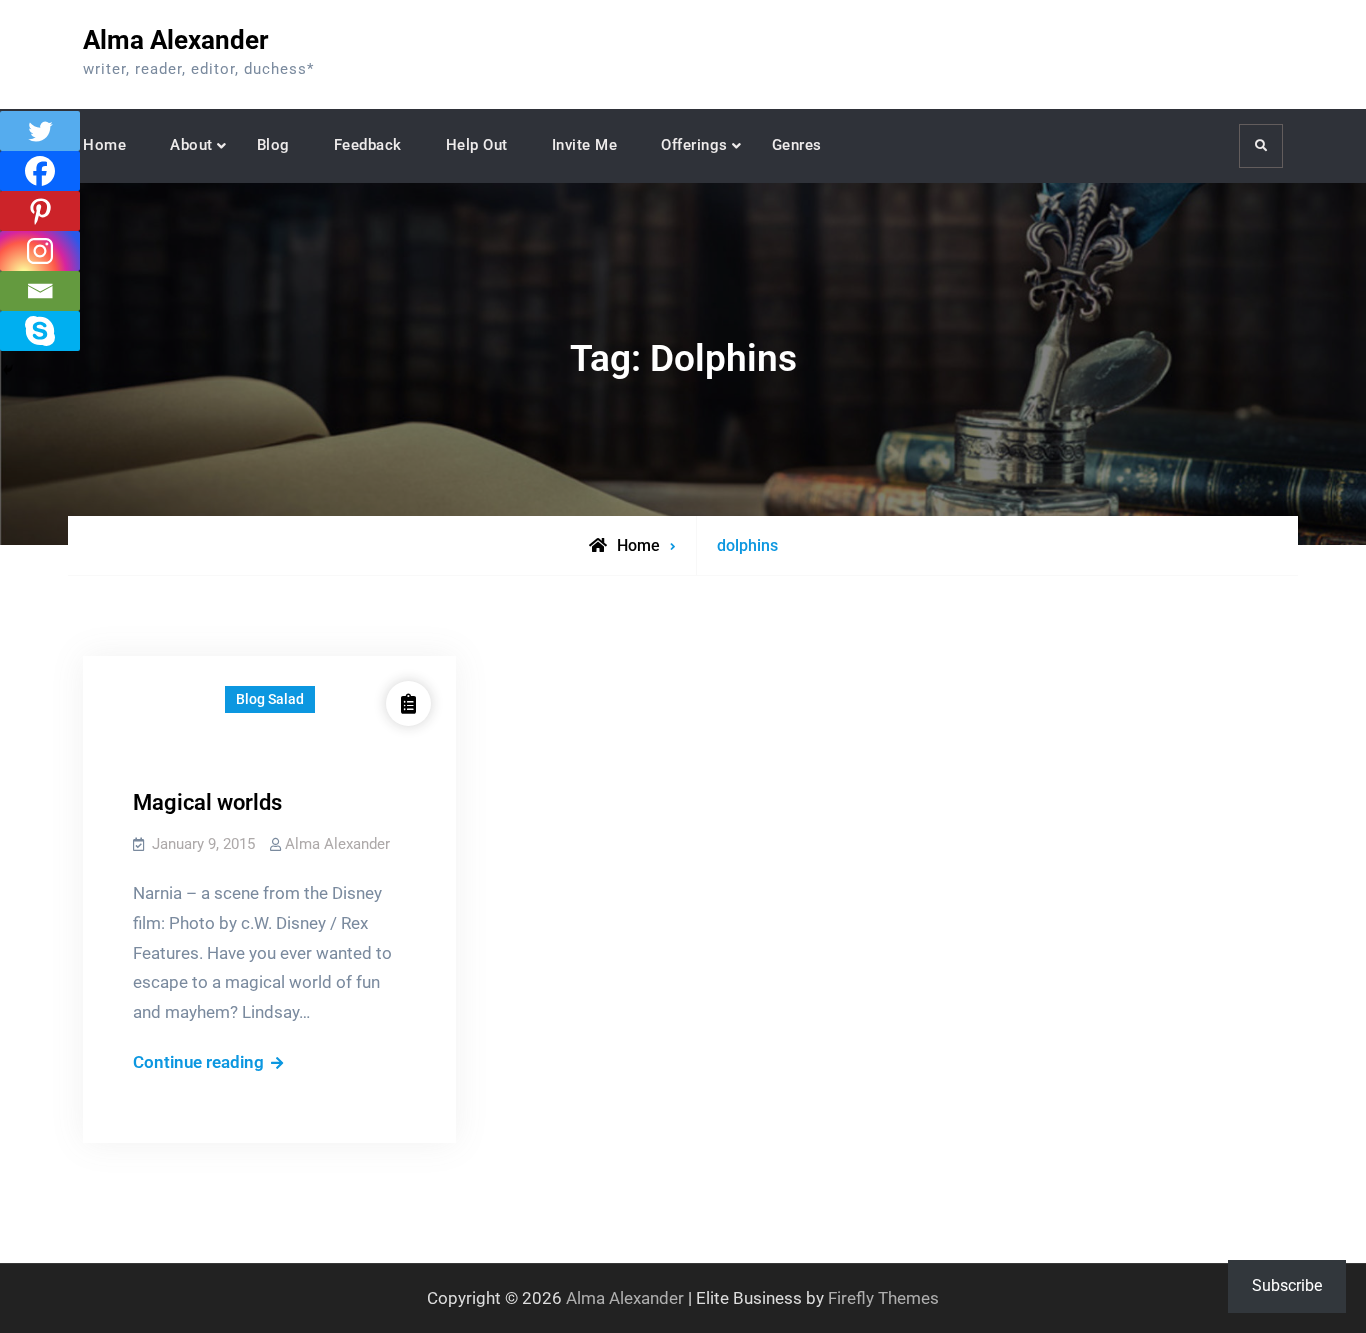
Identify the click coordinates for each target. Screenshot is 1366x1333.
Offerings (694, 145)
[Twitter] (40, 131)
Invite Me (585, 145)
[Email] (40, 291)
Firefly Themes (883, 1298)
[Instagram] (40, 251)
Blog (273, 145)
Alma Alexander (176, 40)
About (191, 145)
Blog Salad (270, 699)
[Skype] (40, 331)
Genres (797, 145)
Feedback (368, 145)
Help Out (477, 145)
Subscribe (1287, 1285)
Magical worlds (207, 802)
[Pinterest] (40, 211)
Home (104, 145)
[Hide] (8, 370)
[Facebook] (40, 171)
